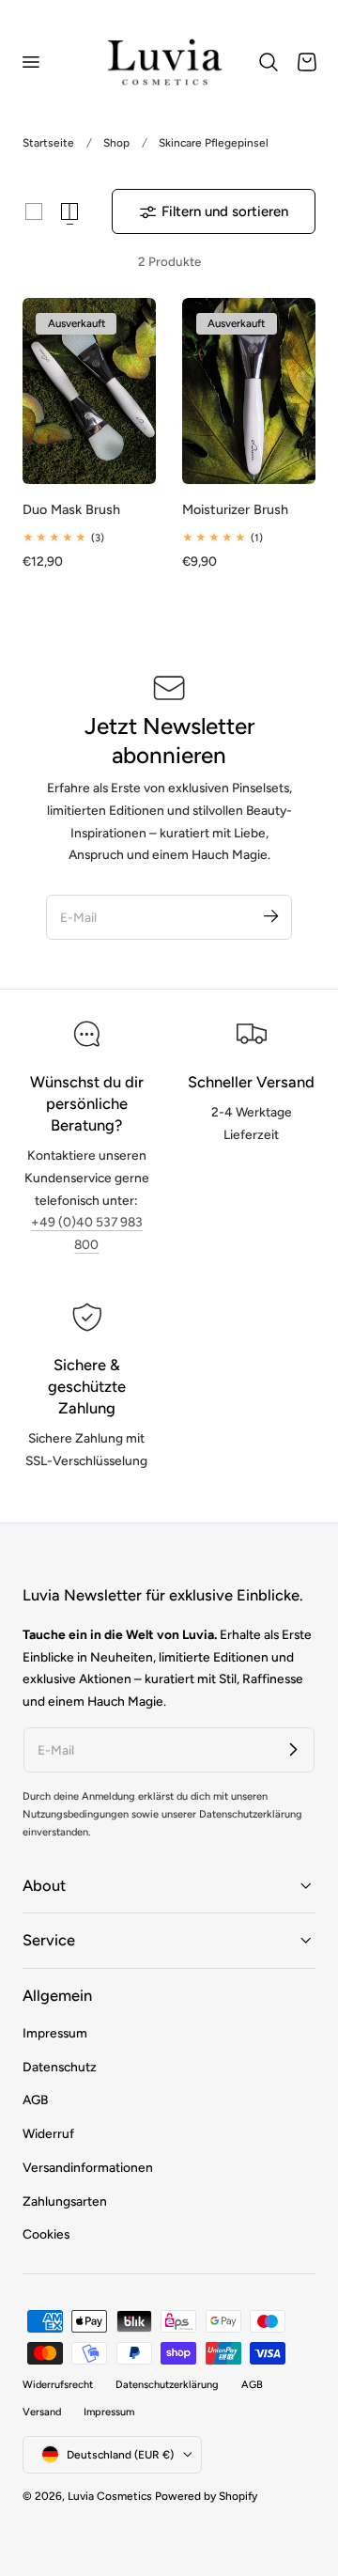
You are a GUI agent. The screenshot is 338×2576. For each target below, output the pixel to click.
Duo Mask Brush (71, 509)
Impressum (55, 2033)
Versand (42, 2412)
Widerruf (48, 2133)
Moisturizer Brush (235, 509)
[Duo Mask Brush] (89, 391)
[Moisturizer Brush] (249, 391)
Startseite (48, 143)
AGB (35, 2100)
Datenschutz (60, 2067)
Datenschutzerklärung (167, 2385)
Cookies (46, 2234)
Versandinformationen (88, 2167)
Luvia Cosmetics (110, 2496)
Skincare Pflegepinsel (214, 143)
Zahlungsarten (65, 2201)
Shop (116, 143)
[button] (30, 62)
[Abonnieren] (270, 916)
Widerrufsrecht (58, 2385)
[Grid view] (34, 211)
